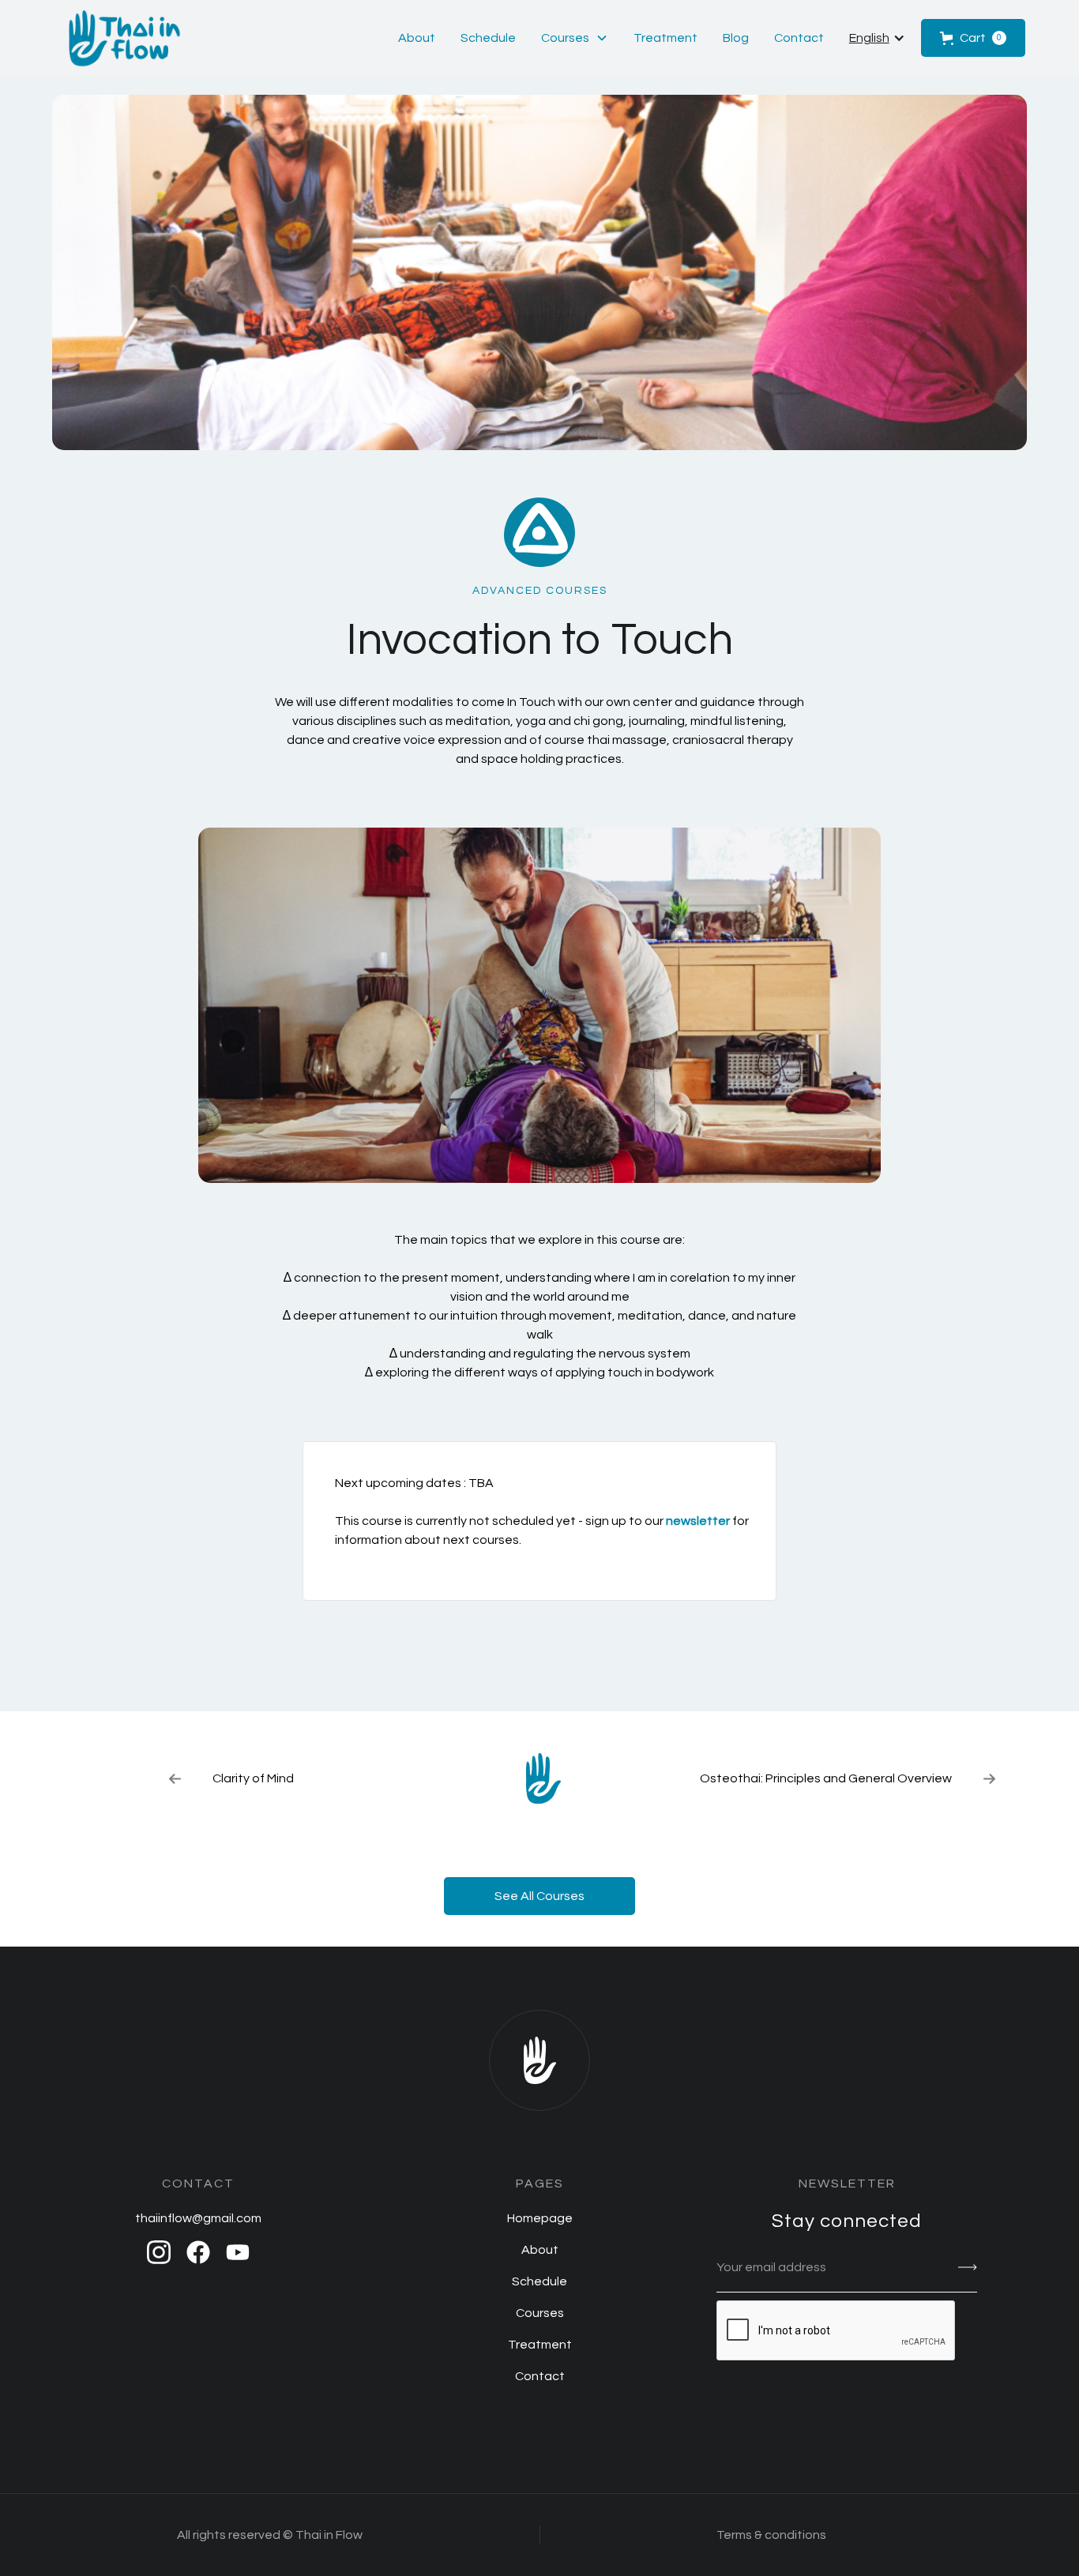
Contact (799, 38)
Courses (540, 2313)
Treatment (665, 38)
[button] (575, 38)
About (417, 38)
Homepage (540, 2218)
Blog (736, 38)
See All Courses (539, 1896)
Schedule (488, 38)
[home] (125, 38)
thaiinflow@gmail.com (198, 2218)
